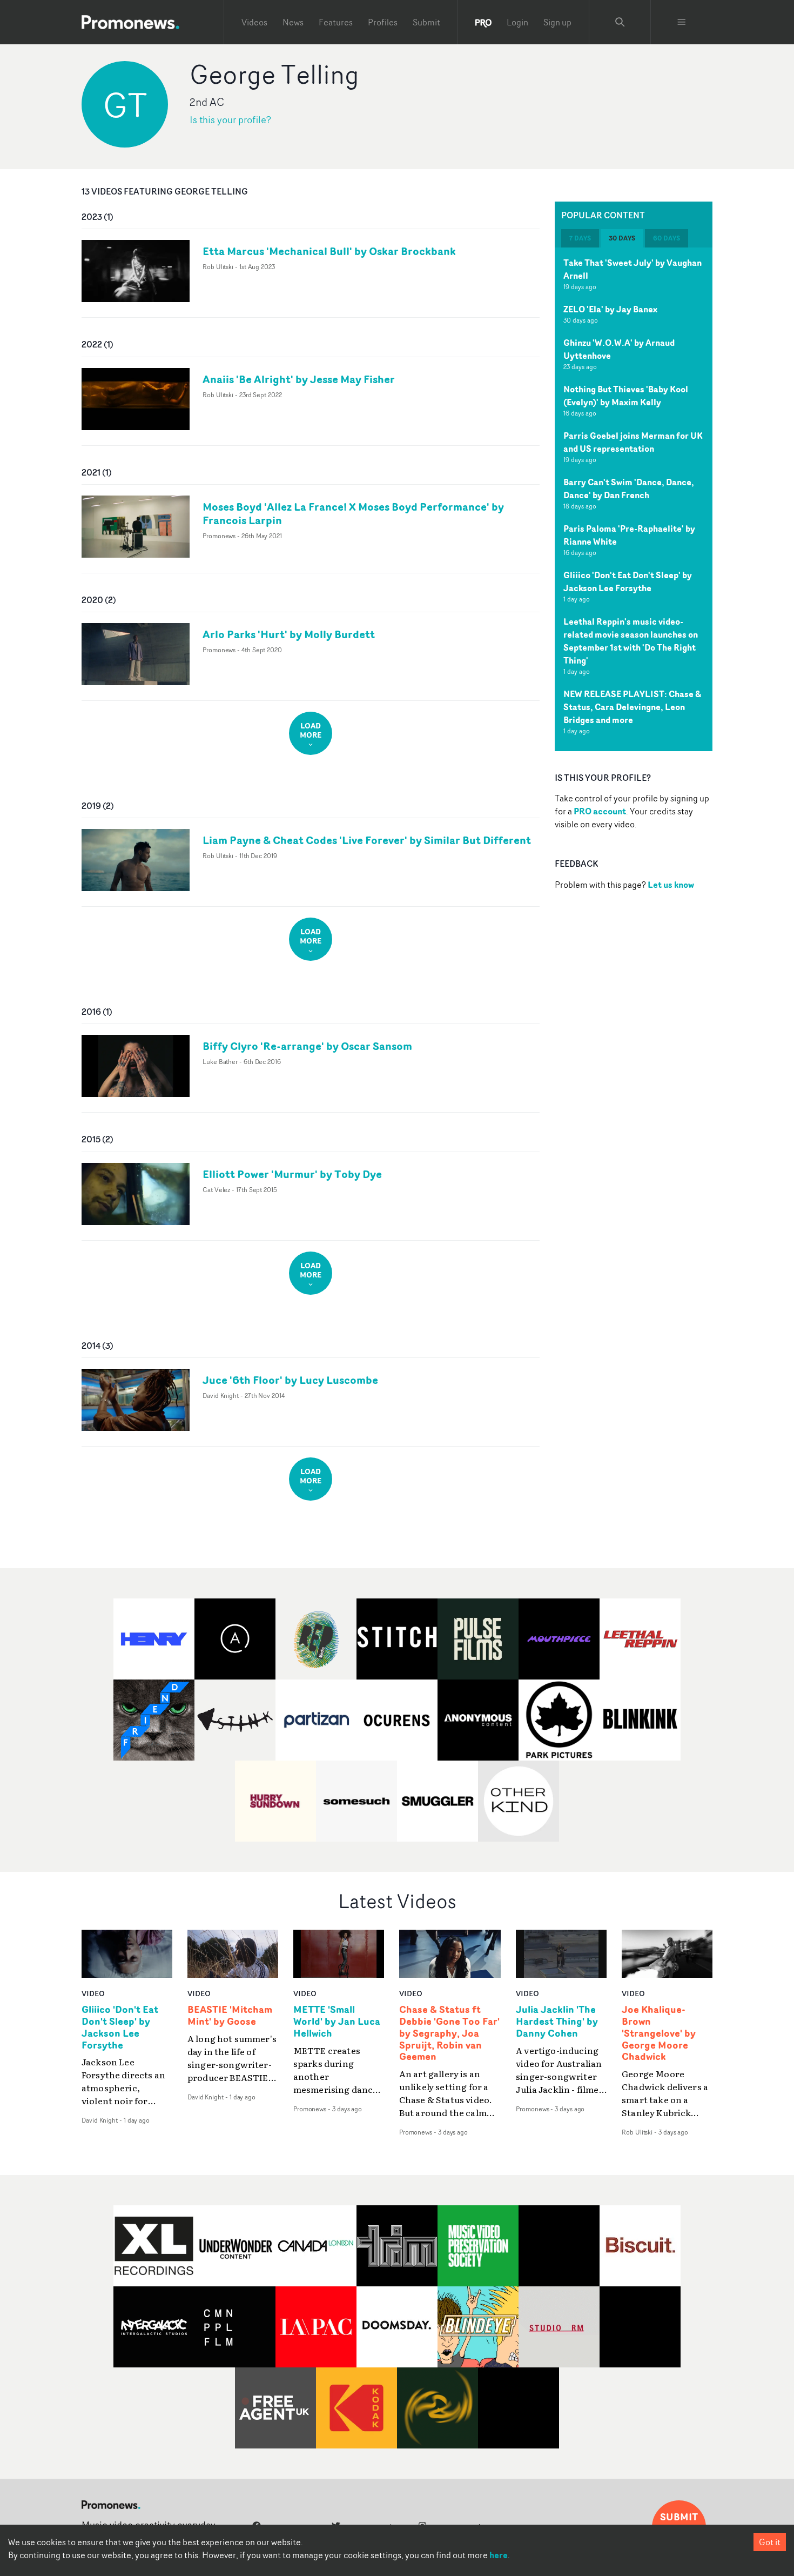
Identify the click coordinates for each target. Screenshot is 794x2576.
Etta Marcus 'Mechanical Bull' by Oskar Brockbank (329, 251)
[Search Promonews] (620, 22)
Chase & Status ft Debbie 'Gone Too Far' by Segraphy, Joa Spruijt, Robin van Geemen (449, 2033)
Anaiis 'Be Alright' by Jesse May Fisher (299, 379)
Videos (254, 22)
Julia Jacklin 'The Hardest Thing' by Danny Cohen (557, 2022)
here (499, 2555)
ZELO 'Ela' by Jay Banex (610, 309)
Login (517, 22)
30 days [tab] (622, 238)
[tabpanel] (634, 499)
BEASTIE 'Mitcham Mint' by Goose (230, 2016)
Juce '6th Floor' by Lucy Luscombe (290, 1380)
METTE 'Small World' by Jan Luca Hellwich (337, 2022)
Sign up (557, 22)
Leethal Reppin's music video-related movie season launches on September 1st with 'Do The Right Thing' (631, 641)
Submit (426, 22)
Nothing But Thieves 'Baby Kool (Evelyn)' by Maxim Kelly (626, 396)
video (93, 1993)
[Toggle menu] (682, 22)
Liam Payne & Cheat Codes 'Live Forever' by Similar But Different (367, 840)
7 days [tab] (580, 238)
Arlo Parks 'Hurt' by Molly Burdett (289, 634)
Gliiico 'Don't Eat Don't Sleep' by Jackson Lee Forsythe (628, 581)
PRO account (600, 811)
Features (336, 22)
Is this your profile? (230, 120)
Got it (770, 2542)
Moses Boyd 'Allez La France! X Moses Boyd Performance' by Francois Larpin (353, 513)
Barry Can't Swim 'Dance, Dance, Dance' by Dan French (629, 489)
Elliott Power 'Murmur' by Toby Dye (292, 1174)
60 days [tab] (667, 238)
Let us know (671, 885)
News (293, 22)
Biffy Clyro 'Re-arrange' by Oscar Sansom (307, 1046)
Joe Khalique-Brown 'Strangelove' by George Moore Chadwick (659, 2033)
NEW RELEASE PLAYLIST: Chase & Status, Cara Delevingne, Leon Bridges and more (632, 707)
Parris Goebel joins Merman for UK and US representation (633, 442)
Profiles (383, 22)
